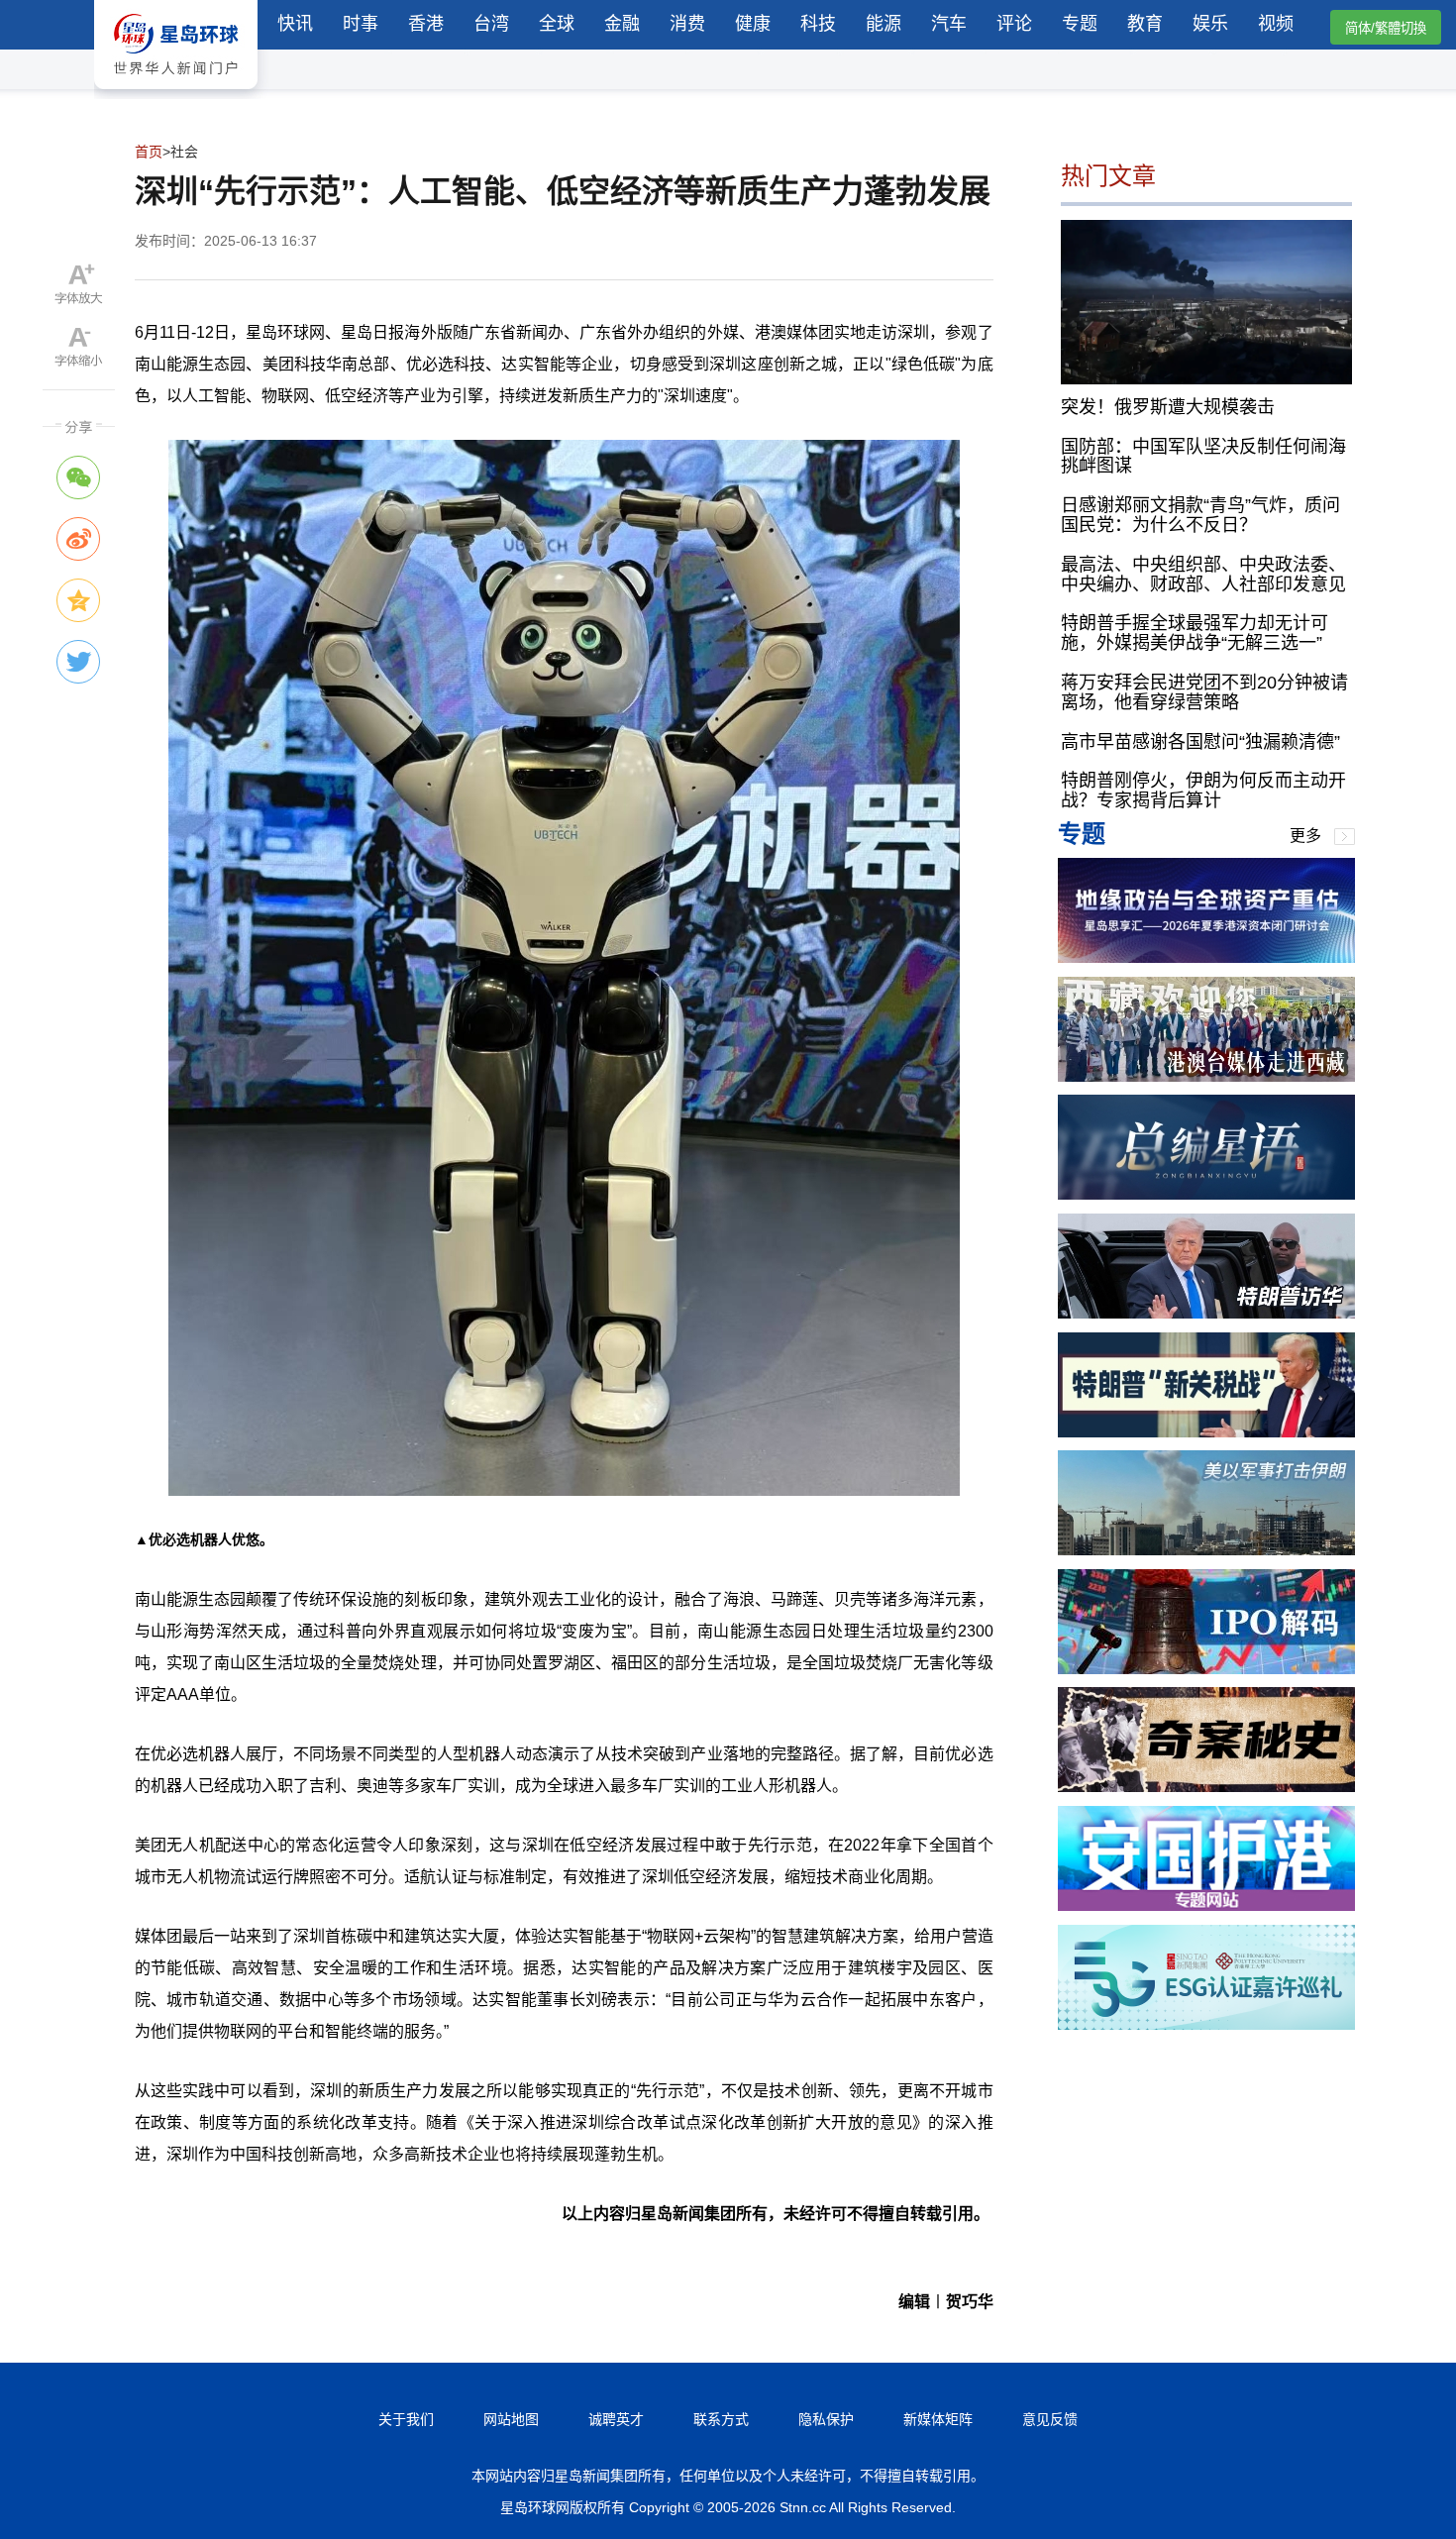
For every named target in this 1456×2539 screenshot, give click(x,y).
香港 (426, 24)
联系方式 (721, 2419)
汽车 (949, 24)
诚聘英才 (616, 2419)
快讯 (295, 24)
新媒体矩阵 (938, 2419)
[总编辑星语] (1206, 1194)
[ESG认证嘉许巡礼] (1206, 2024)
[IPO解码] (1206, 1669)
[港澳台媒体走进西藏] (1206, 1076)
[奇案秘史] (1206, 1787)
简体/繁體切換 (1386, 28)
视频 (1276, 24)
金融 (622, 24)
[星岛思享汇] (1206, 957)
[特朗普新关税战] (1206, 1432)
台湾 (491, 24)
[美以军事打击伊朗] (1206, 1550)
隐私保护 (826, 2419)
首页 (149, 152)
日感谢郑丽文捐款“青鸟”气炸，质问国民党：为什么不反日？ (1200, 515)
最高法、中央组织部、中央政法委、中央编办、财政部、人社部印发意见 (1203, 574)
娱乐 (1210, 24)
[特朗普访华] (1206, 1313)
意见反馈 (1050, 2419)
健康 (753, 24)
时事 (361, 24)
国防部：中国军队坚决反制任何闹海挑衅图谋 (1203, 456)
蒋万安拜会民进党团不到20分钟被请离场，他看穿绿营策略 (1204, 692)
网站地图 (511, 2419)
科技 (818, 24)
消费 (687, 24)
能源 (884, 24)
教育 (1145, 24)
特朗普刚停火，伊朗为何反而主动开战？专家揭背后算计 (1203, 791)
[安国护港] (1206, 1905)
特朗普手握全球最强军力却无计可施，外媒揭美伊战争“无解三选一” (1195, 633)
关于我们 (406, 2419)
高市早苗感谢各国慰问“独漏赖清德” (1200, 741)
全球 (557, 24)
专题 (1080, 24)
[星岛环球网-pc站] (176, 94)
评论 (1014, 24)
